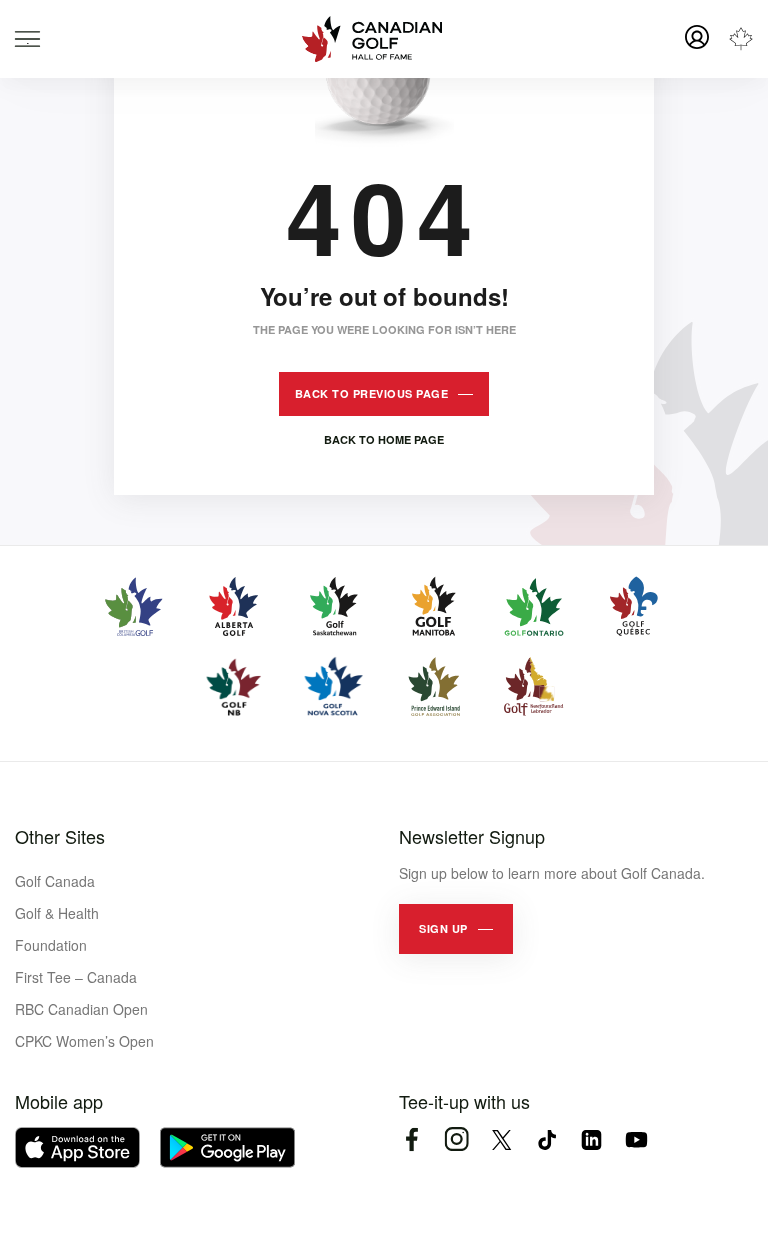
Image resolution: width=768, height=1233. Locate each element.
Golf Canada (55, 881)
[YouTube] (636, 1139)
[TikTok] (546, 1139)
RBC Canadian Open (81, 1009)
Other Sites (60, 836)
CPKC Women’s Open (84, 1041)
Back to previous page (372, 393)
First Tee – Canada (76, 977)
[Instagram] (456, 1139)
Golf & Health (57, 913)
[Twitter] (501, 1139)
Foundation (51, 945)
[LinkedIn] (591, 1139)
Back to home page (384, 439)
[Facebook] (411, 1139)
